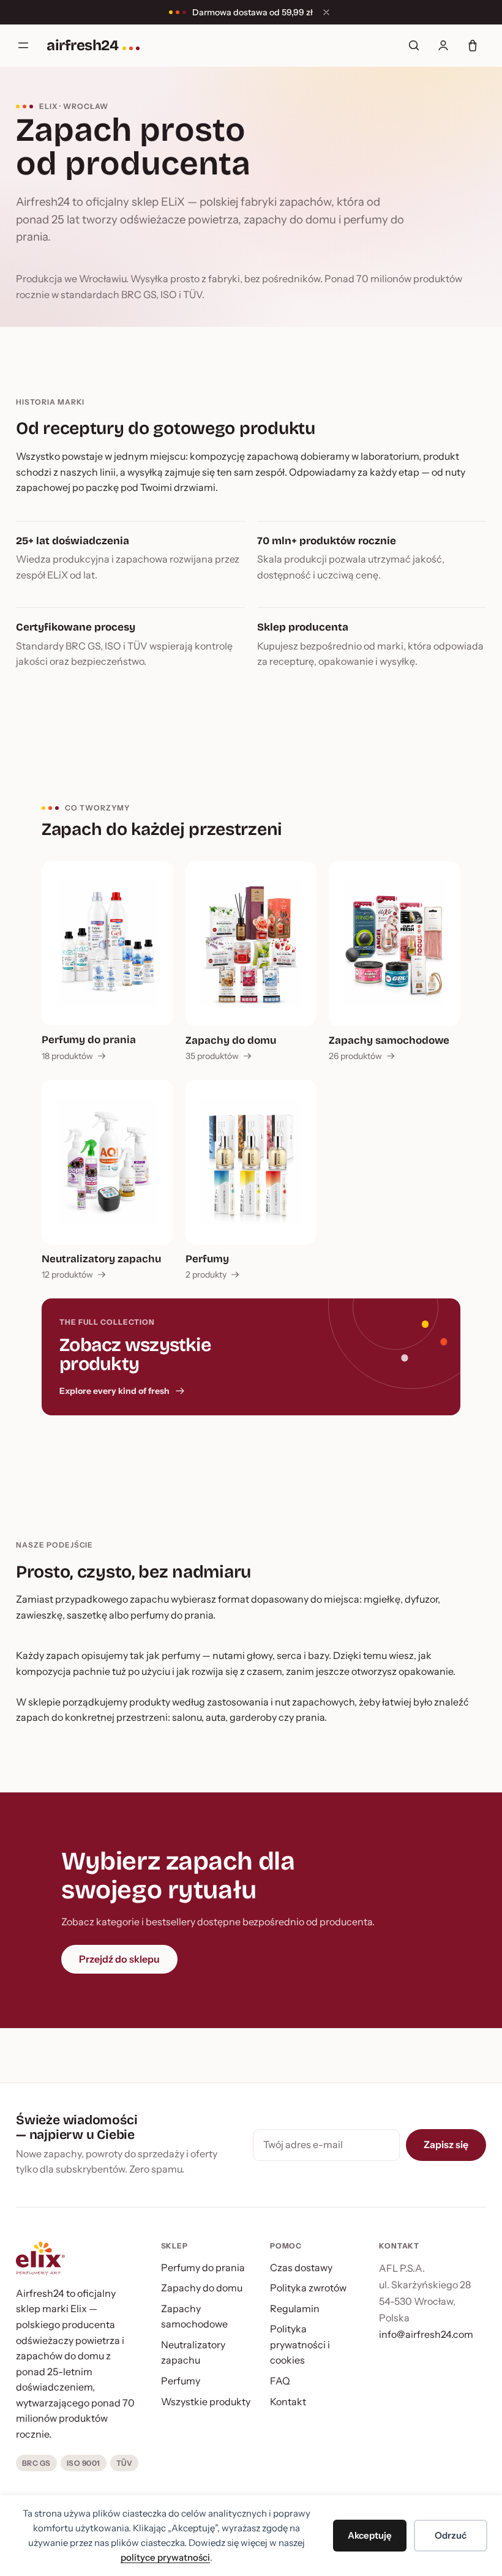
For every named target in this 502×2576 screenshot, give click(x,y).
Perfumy (181, 2381)
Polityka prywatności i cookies (300, 2344)
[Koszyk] (473, 45)
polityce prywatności (165, 2557)
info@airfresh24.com (426, 2334)
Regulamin (295, 2308)
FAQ (280, 2381)
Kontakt (288, 2402)
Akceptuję (370, 2535)
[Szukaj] (414, 45)
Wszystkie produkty (206, 2402)
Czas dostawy (301, 2267)
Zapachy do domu (202, 2288)
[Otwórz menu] (23, 45)
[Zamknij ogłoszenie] (326, 12)
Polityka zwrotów (308, 2288)
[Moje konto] (443, 45)
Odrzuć (451, 2535)
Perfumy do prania (203, 2267)
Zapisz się (446, 2144)
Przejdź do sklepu (119, 1959)
